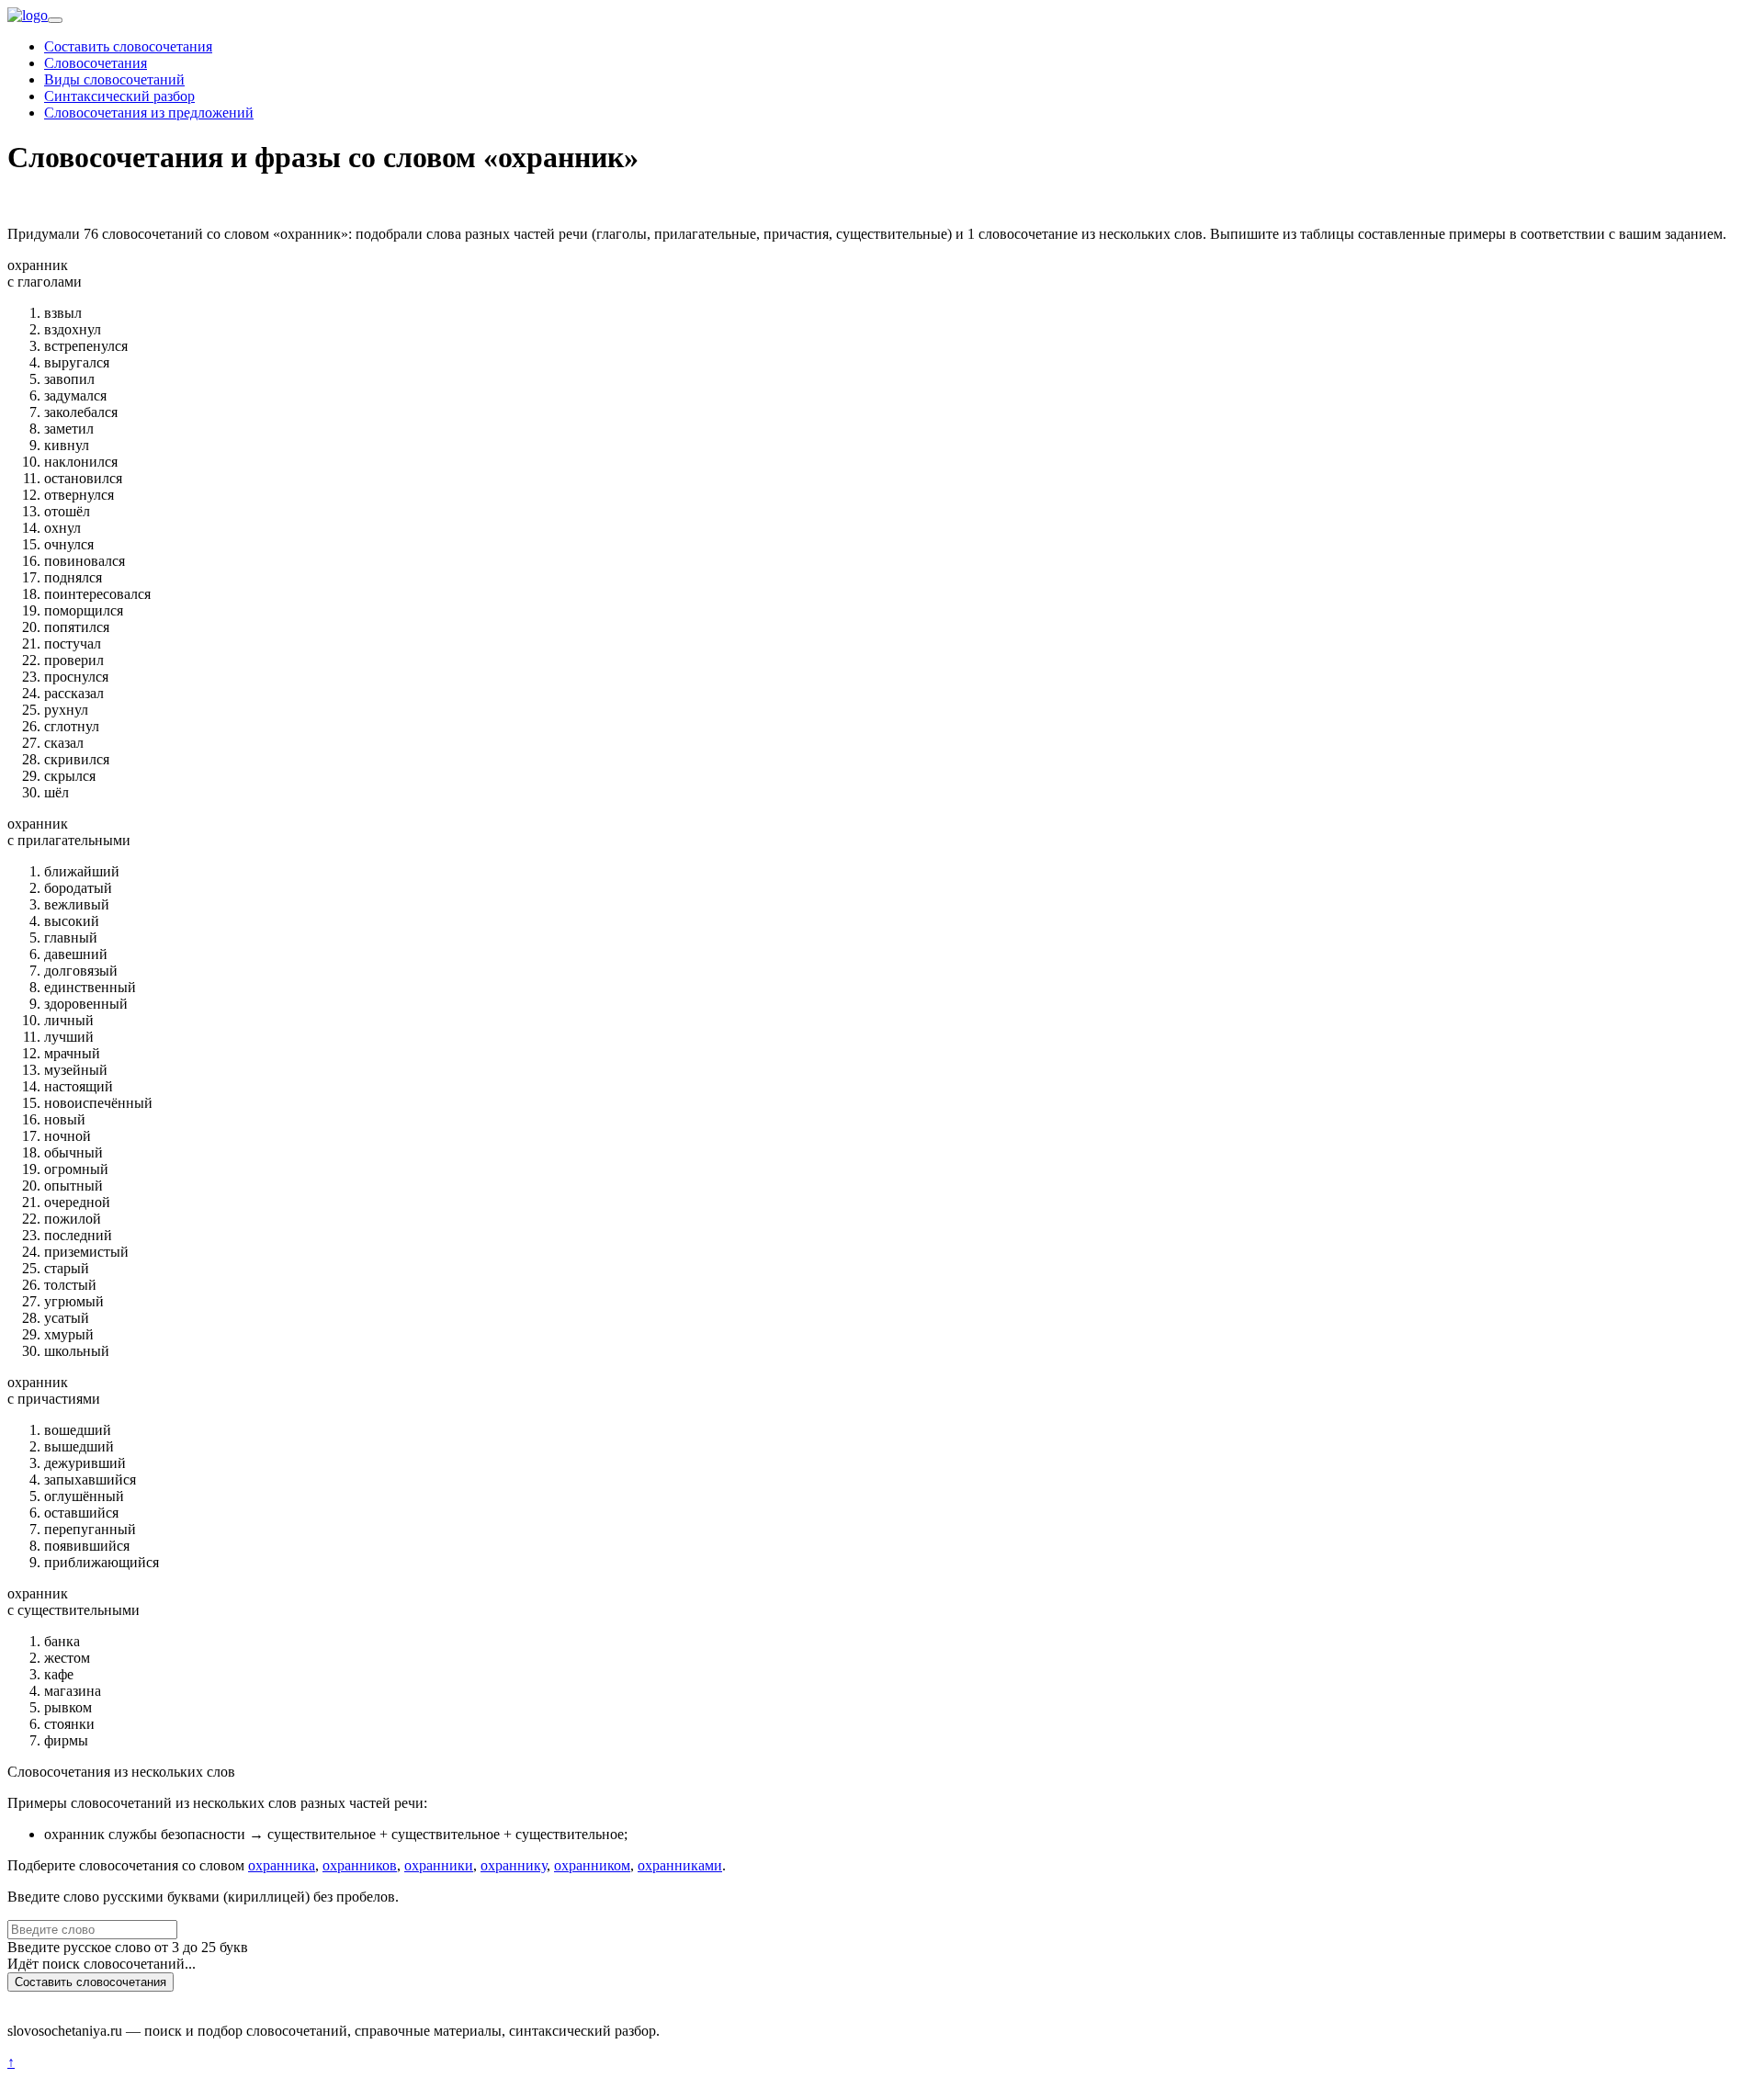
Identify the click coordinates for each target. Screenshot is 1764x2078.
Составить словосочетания (128, 46)
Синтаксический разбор (119, 96)
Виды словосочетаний (114, 79)
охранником (592, 1865)
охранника (282, 1865)
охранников (360, 1865)
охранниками (680, 1865)
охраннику (514, 1865)
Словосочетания (96, 63)
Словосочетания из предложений (149, 113)
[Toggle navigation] (55, 20)
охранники (439, 1865)
